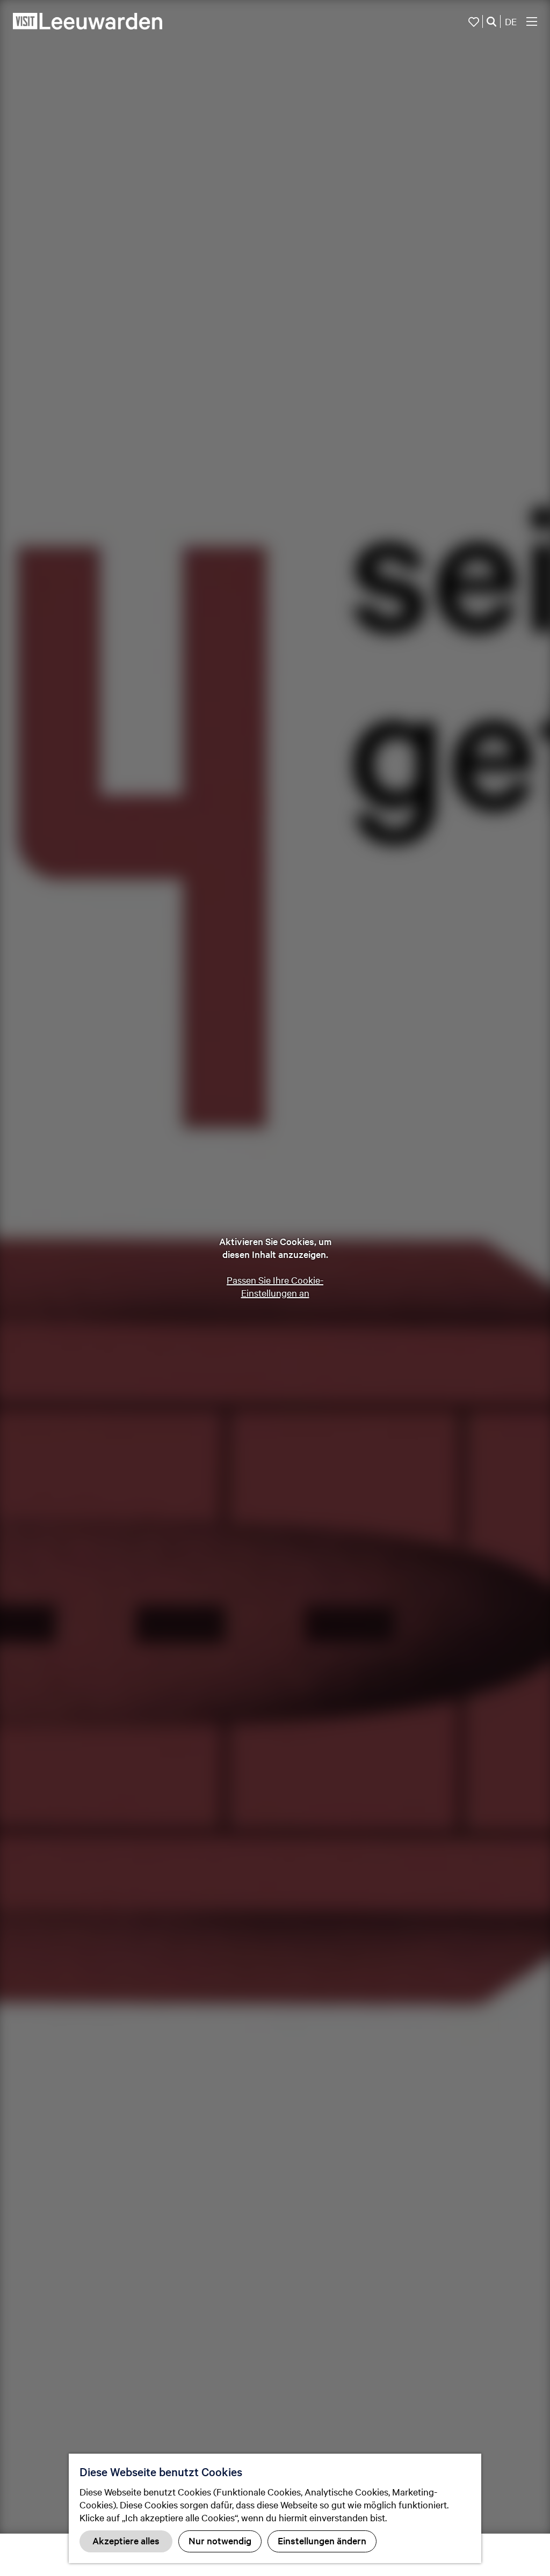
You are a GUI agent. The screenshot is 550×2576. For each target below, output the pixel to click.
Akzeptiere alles (126, 2540)
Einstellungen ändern (322, 2540)
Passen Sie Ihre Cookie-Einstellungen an (275, 1286)
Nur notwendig (220, 2540)
